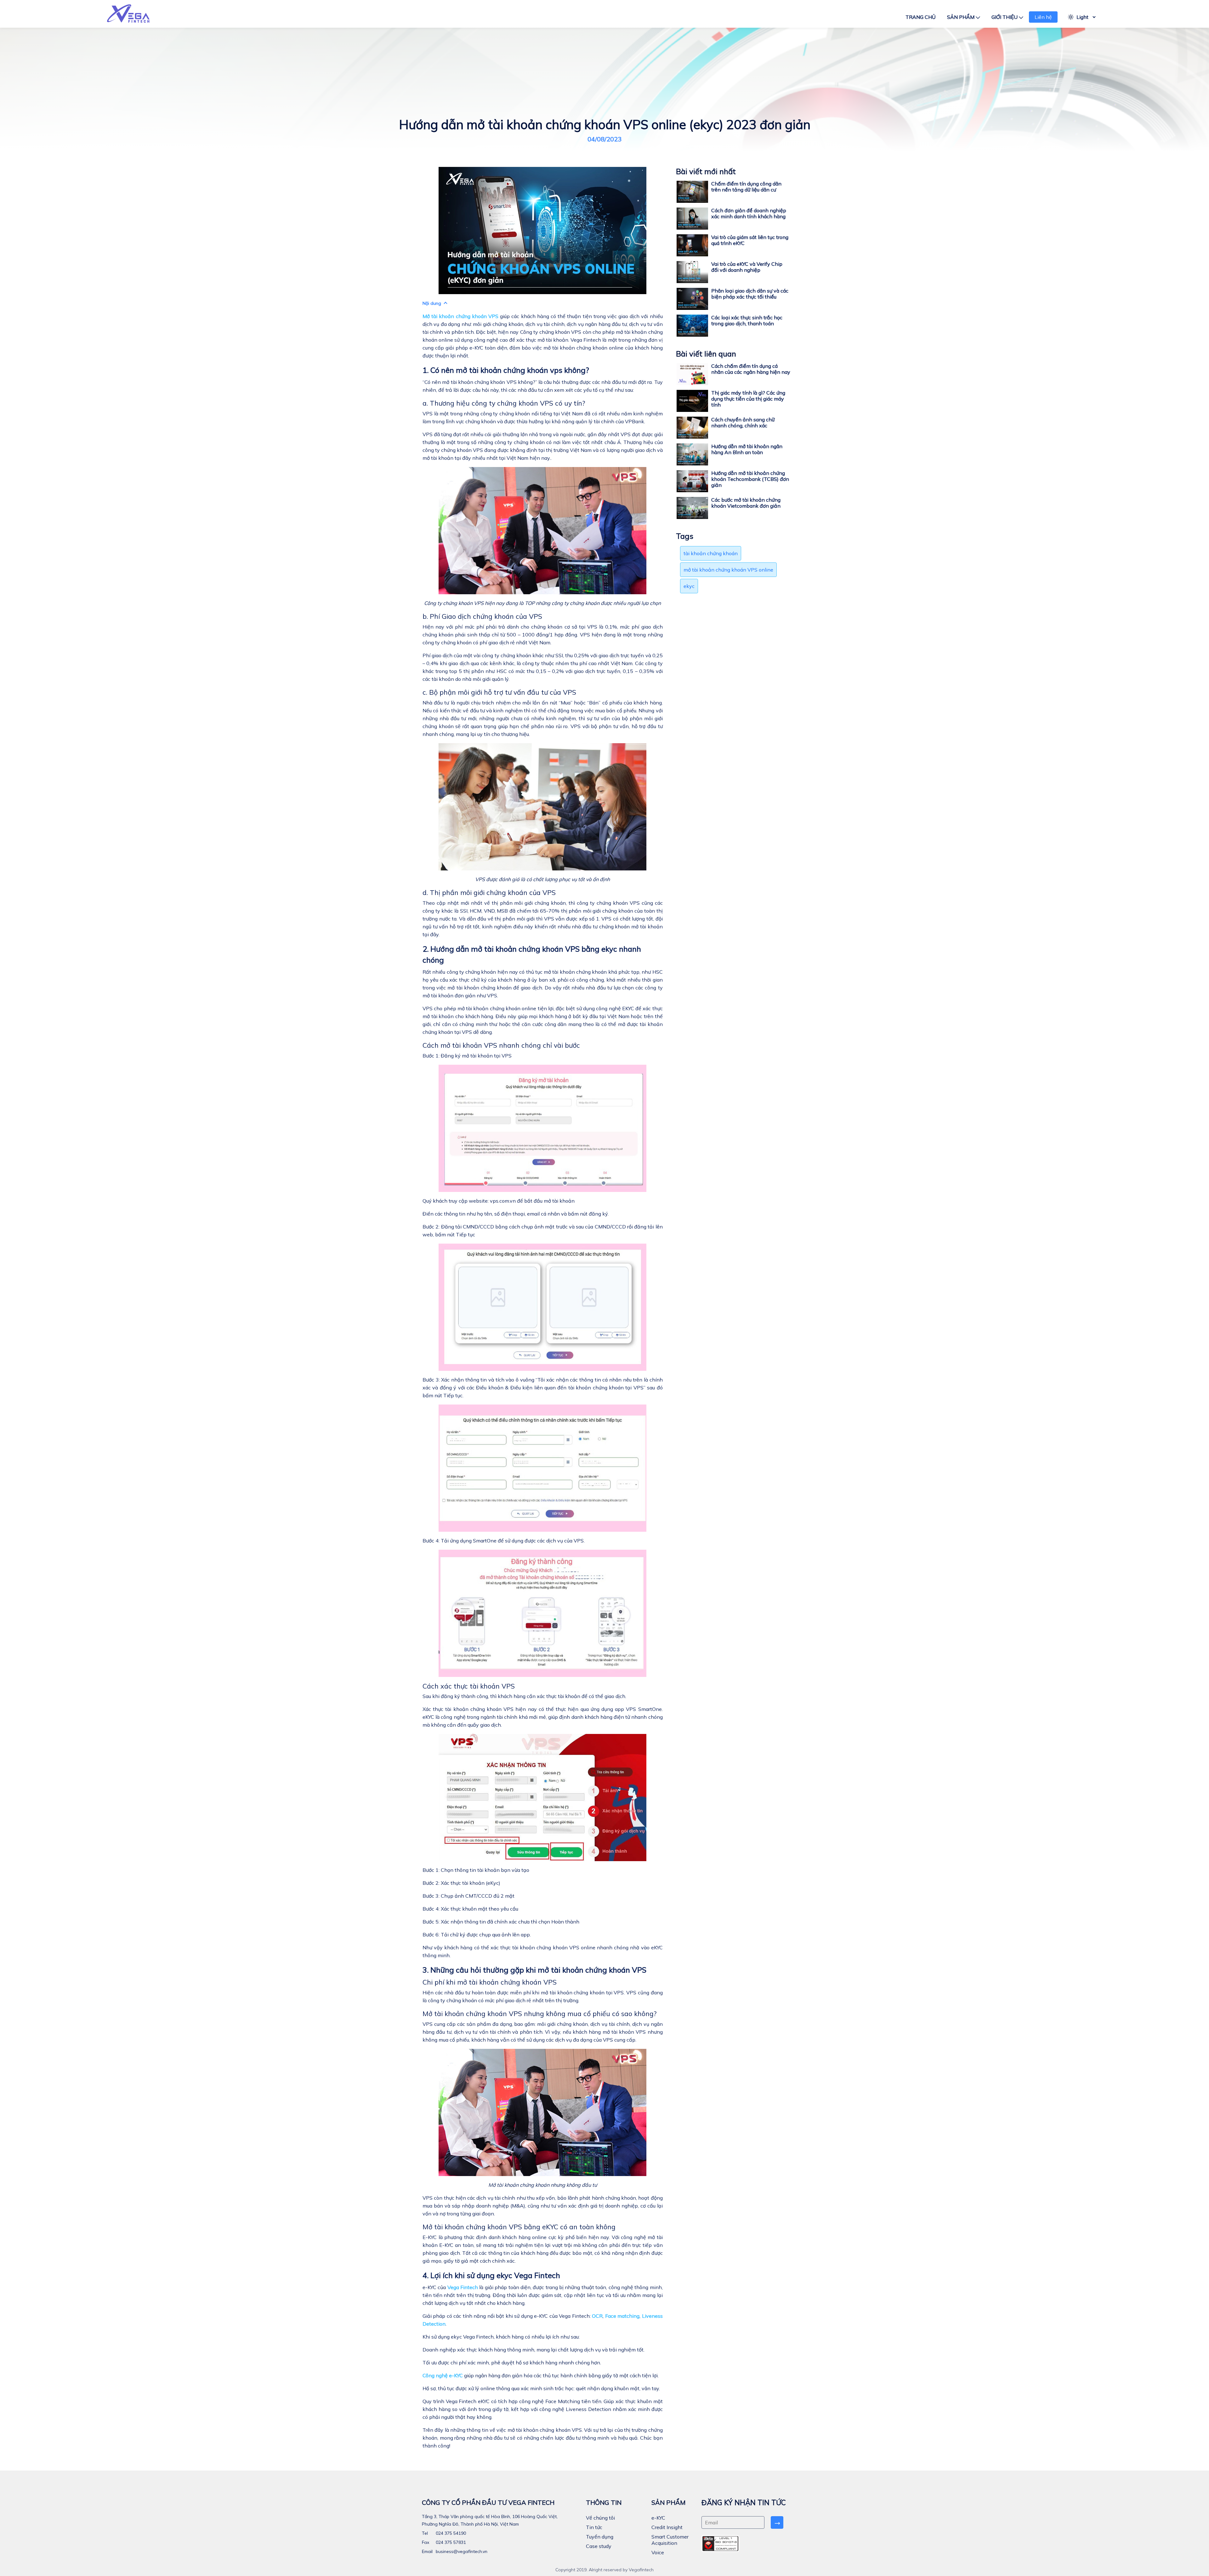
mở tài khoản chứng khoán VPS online (728, 570)
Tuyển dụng (600, 2537)
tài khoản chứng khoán (711, 553)
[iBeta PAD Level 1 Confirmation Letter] (720, 2544)
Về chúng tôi (600, 2518)
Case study (599, 2546)
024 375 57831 (450, 2542)
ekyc (689, 586)
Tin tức (594, 2527)
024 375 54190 (450, 2533)
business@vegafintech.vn (461, 2551)
